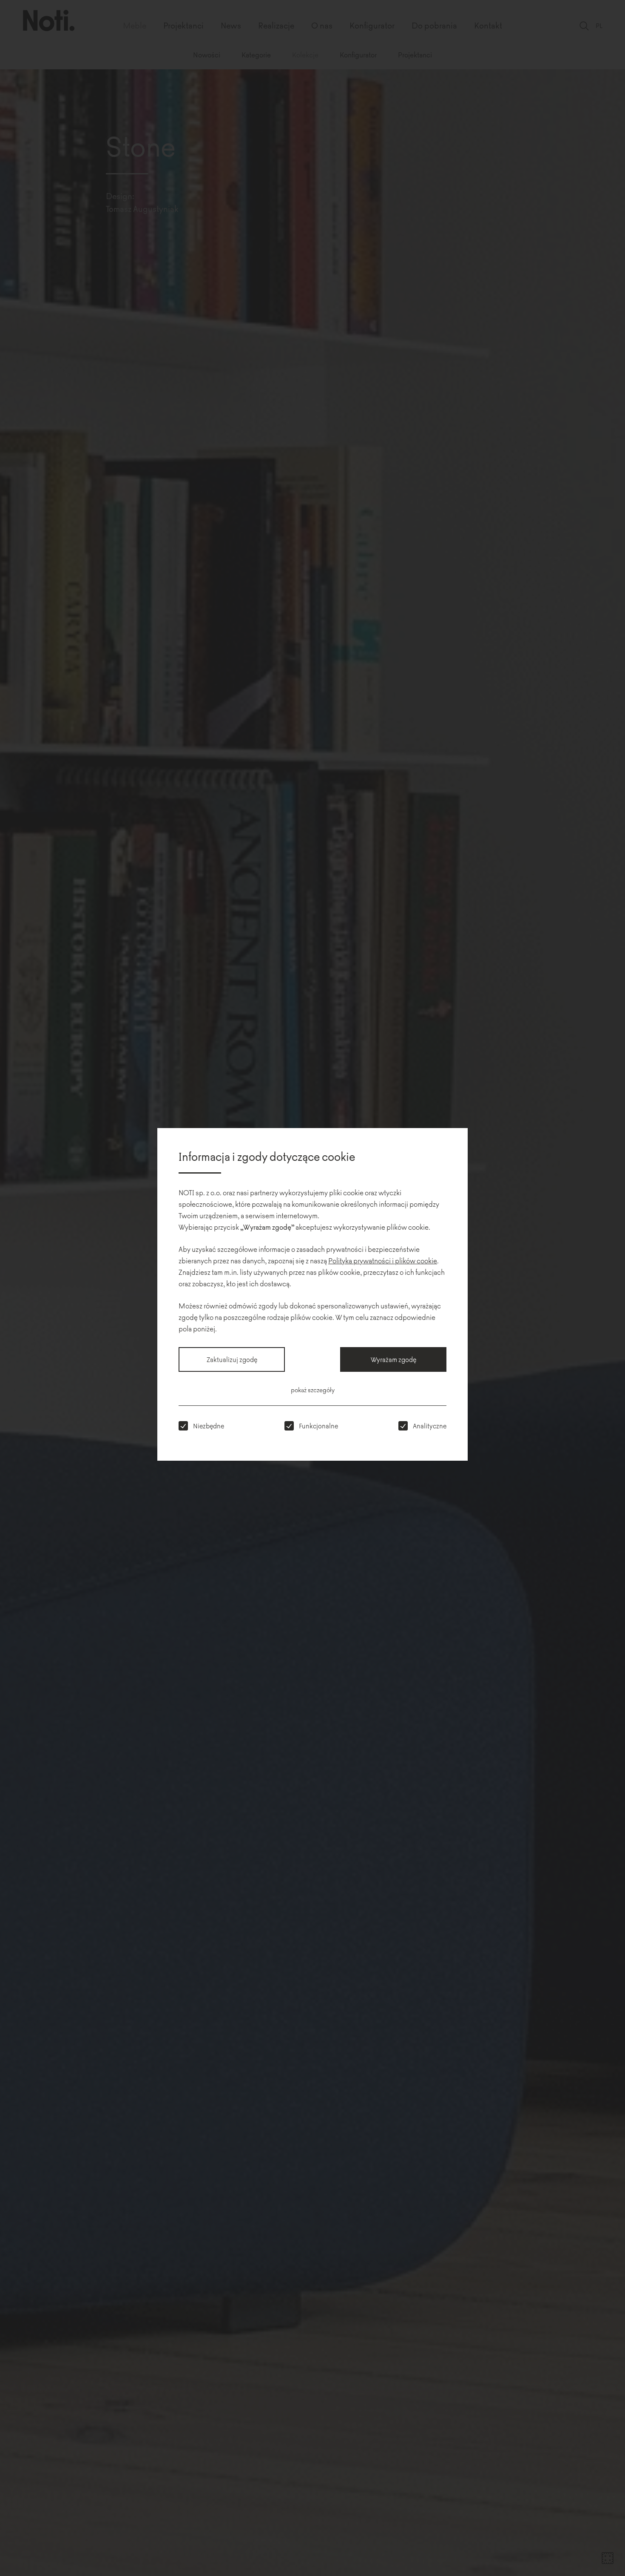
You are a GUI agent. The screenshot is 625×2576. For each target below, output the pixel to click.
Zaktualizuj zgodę (232, 1359)
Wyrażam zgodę (393, 1359)
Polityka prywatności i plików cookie (383, 1260)
